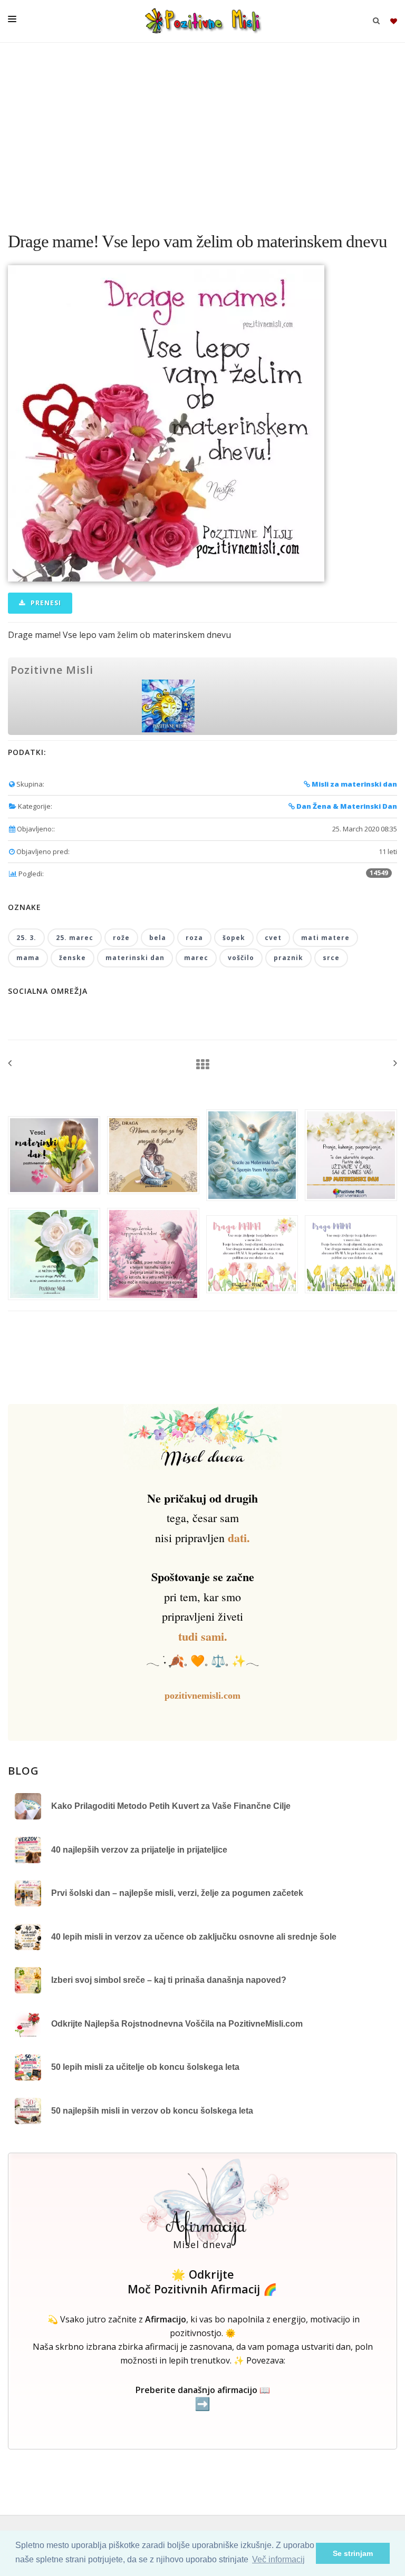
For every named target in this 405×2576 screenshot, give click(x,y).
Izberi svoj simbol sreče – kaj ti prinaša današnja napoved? (169, 1980)
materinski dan (135, 958)
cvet (273, 938)
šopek (234, 938)
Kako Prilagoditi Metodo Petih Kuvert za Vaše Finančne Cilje (171, 1806)
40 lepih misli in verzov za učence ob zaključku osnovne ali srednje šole (194, 1937)
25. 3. (26, 938)
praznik (288, 958)
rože (121, 938)
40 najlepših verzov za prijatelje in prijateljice (139, 1850)
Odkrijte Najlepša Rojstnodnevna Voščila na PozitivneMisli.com (177, 2024)
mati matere (325, 938)
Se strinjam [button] (353, 2553)
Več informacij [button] (278, 2559)
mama (28, 958)
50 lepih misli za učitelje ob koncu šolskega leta (145, 2067)
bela (158, 938)
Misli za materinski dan (354, 784)
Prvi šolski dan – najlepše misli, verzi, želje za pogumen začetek (177, 1893)
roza (194, 938)
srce (331, 958)
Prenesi (45, 603)
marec (196, 958)
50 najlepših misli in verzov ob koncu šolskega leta (152, 2111)
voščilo (241, 958)
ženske (73, 958)
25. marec (75, 938)
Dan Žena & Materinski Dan (346, 806)
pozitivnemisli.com (202, 1696)
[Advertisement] (202, 132)
